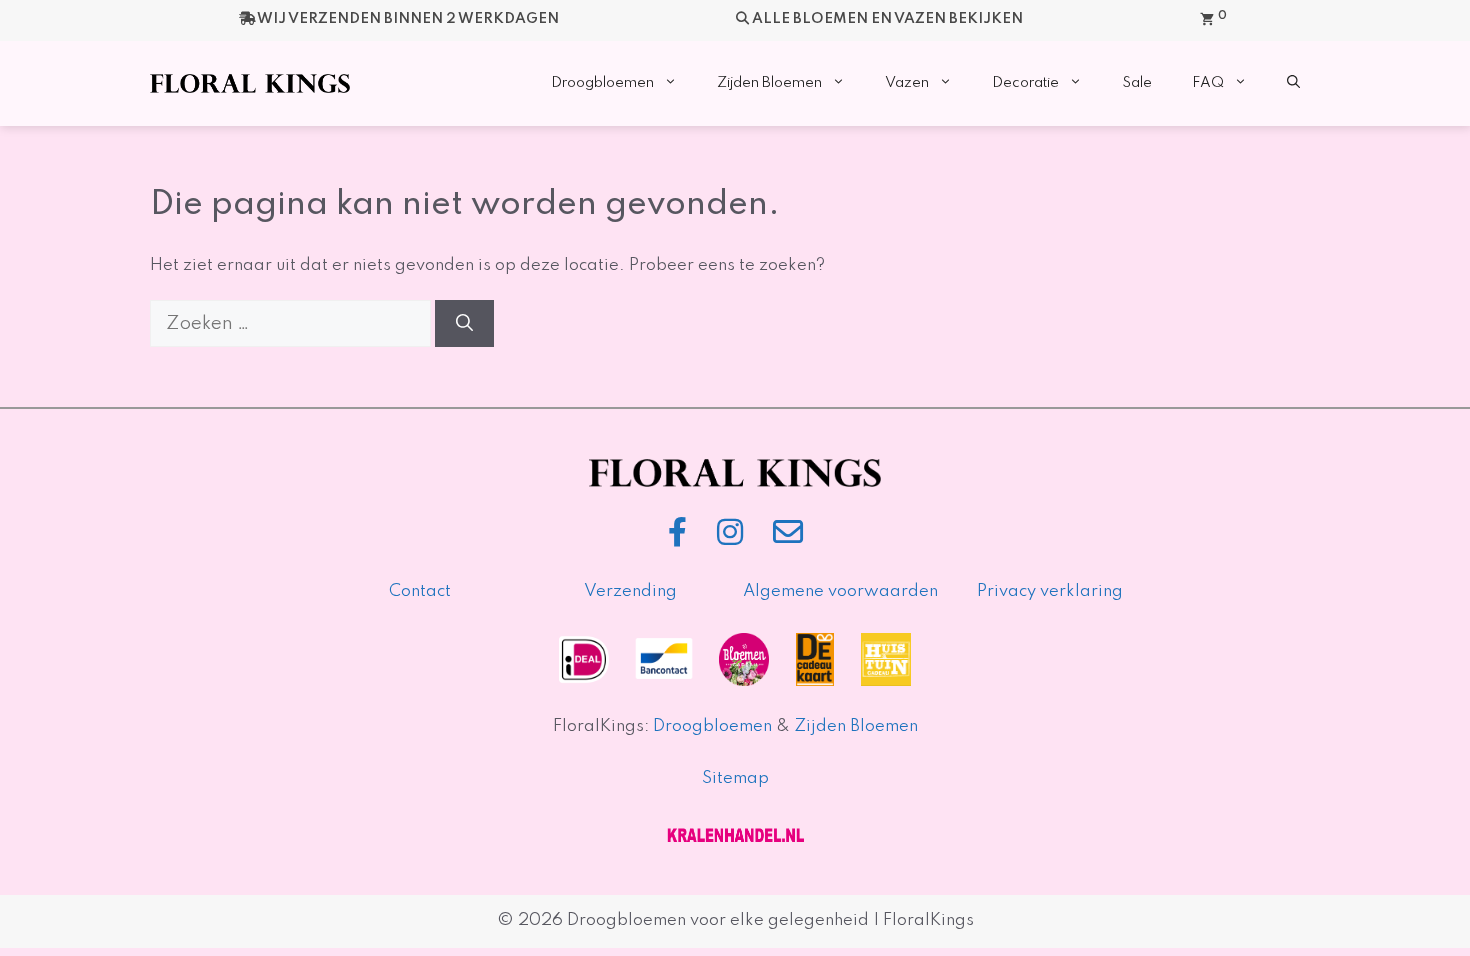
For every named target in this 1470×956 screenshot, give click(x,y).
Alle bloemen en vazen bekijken (887, 19)
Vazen (907, 83)
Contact (420, 591)
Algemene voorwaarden (840, 591)
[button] (1293, 83)
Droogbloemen (602, 83)
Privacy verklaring (1050, 591)
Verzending (630, 591)
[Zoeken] (464, 324)
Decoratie (1025, 83)
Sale (1137, 83)
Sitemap (735, 778)
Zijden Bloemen (769, 83)
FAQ (1208, 83)
